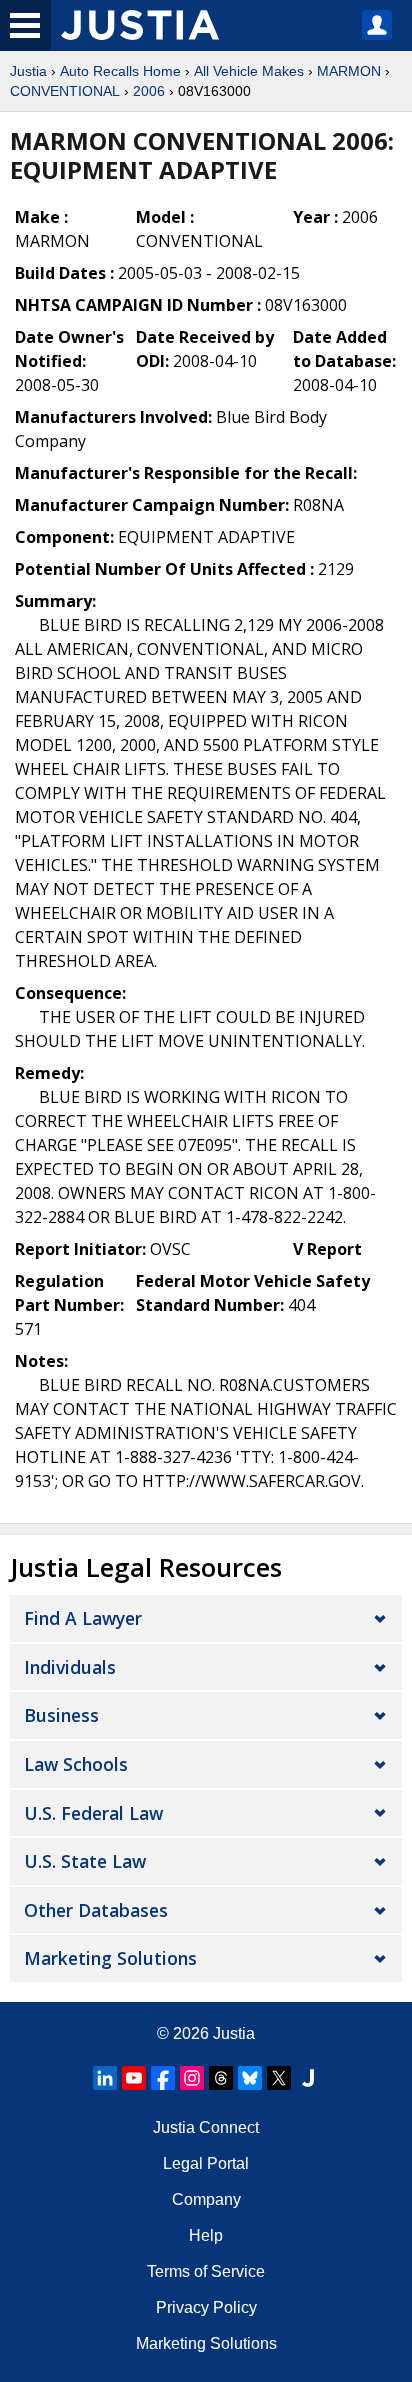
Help (206, 2235)
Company (206, 2199)
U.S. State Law (85, 1861)
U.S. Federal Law (93, 1813)
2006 (149, 91)
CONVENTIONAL (65, 91)
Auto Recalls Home (120, 71)
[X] (279, 2078)
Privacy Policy (206, 2307)
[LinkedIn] (105, 2078)
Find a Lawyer (83, 1618)
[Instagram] (192, 2078)
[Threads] (221, 2078)
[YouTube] (134, 2078)
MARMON (349, 71)
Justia (28, 71)
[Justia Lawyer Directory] (308, 2078)
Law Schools (76, 1764)
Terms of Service (206, 2271)
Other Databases (96, 1910)
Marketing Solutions (110, 1958)
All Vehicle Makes (249, 71)
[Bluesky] (250, 2078)
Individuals (70, 1667)
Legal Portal (206, 2163)
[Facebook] (163, 2078)
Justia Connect (206, 2127)
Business (61, 1715)
